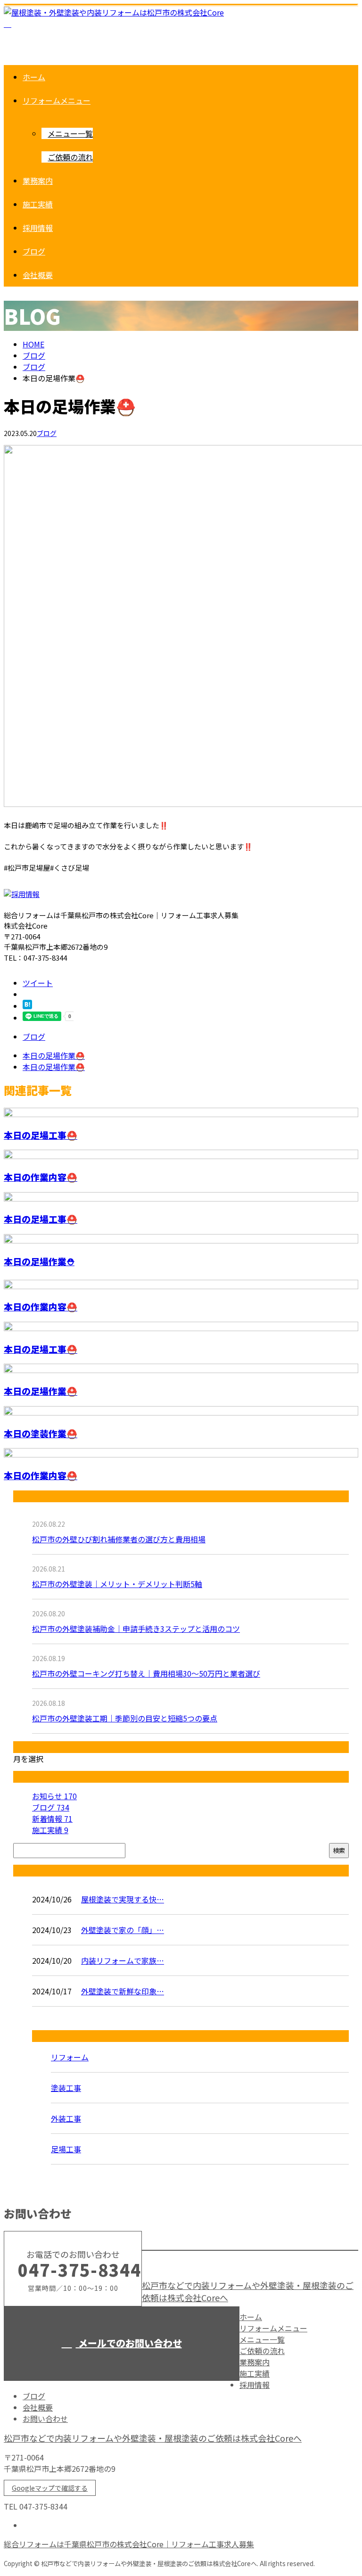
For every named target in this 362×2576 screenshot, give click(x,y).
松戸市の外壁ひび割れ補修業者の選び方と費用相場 (119, 1539)
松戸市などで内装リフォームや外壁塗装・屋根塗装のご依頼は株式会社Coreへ (153, 2438)
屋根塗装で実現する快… (123, 1899)
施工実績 (38, 204)
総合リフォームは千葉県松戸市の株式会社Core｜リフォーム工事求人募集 (129, 2544)
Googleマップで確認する (50, 2488)
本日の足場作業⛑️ (41, 1391)
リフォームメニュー (57, 100)
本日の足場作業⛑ (39, 1261)
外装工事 (66, 2118)
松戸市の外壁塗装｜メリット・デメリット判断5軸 (117, 1584)
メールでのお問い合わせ (129, 2343)
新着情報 (52, 1819)
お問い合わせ (45, 2419)
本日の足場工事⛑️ (41, 1135)
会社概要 (38, 275)
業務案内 (38, 181)
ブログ (34, 251)
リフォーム (70, 2057)
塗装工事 (66, 2088)
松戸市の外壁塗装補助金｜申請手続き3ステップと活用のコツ (136, 1629)
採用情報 (38, 228)
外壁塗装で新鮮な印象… (123, 1991)
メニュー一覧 (70, 133)
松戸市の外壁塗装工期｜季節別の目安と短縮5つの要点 (125, 1718)
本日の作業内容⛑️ (41, 1177)
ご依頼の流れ (70, 157)
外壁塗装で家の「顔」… (123, 1930)
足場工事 (66, 2149)
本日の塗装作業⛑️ (41, 1433)
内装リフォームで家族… (123, 1960)
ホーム (34, 77)
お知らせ (54, 1796)
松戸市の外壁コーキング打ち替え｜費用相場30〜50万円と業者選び (146, 1673)
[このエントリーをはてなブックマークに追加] (27, 1006)
